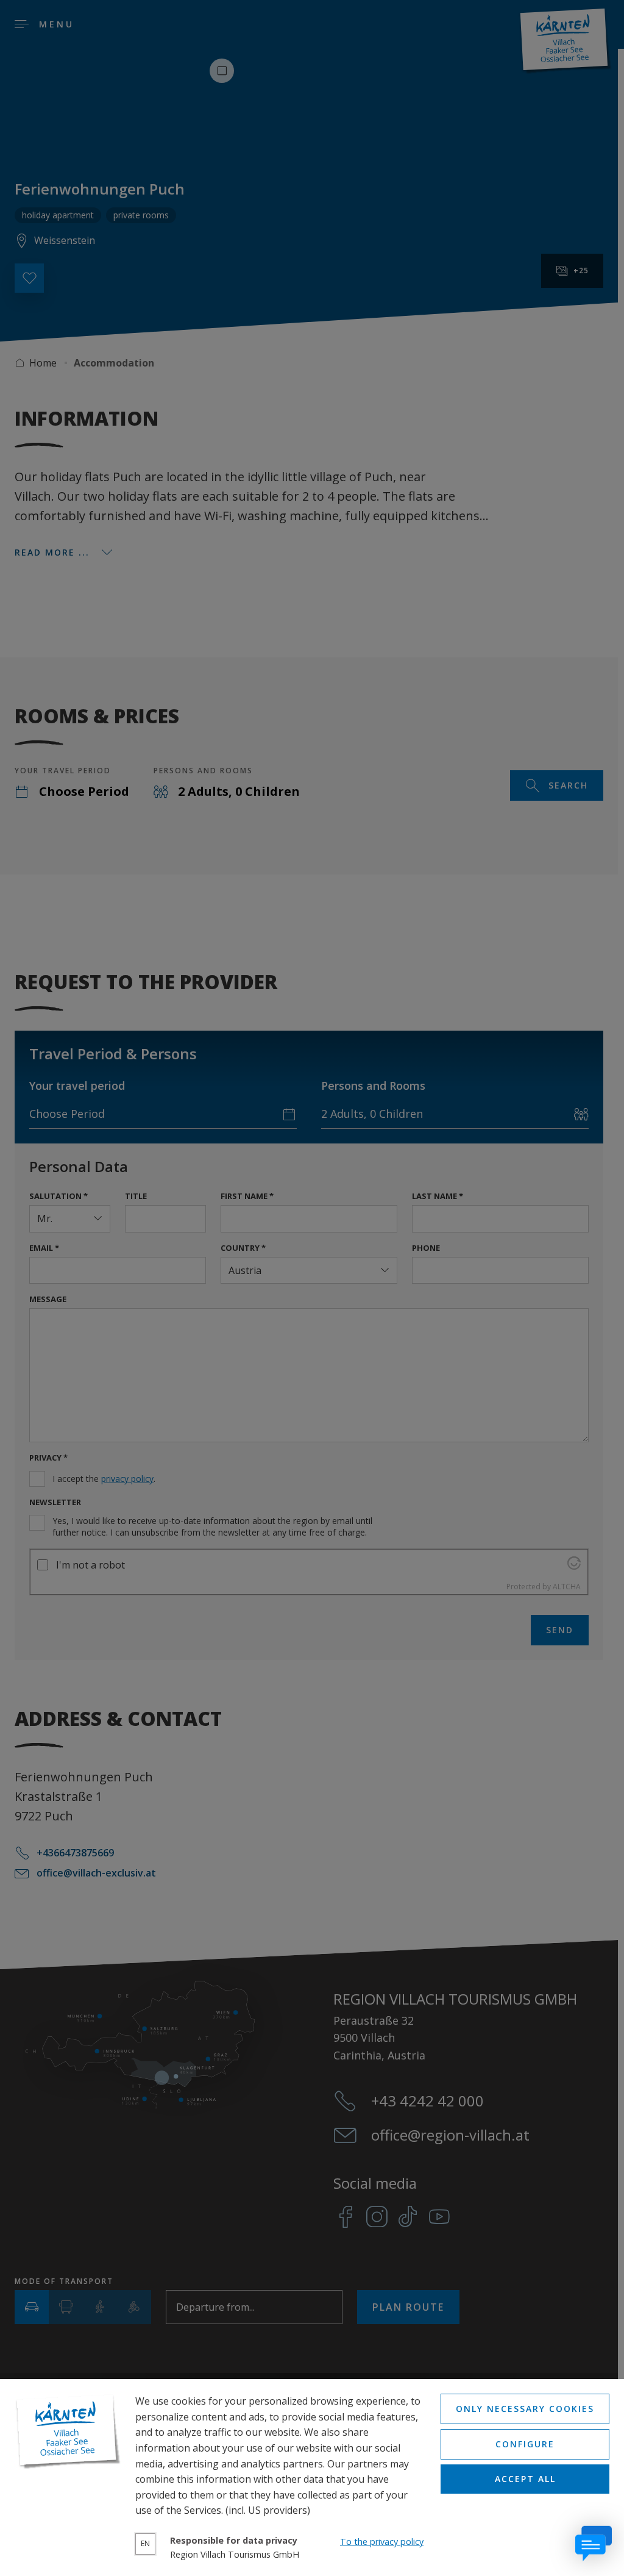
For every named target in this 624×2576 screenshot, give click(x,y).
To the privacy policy (382, 2542)
